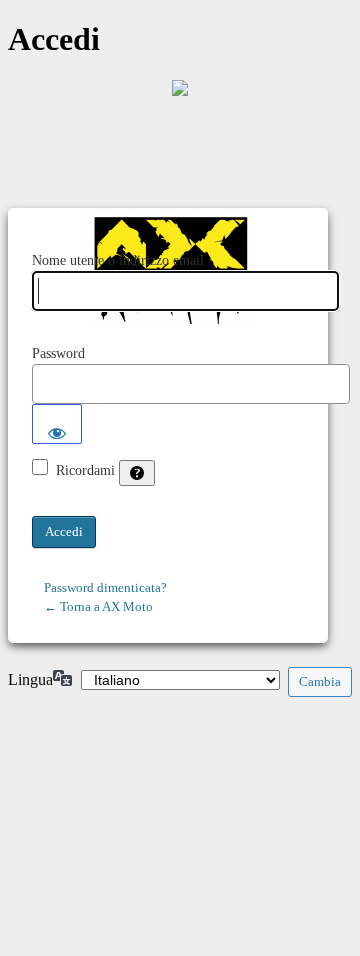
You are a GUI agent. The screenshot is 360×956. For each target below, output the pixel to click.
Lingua (30, 679)
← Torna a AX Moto (98, 606)
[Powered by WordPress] (180, 88)
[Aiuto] (137, 473)
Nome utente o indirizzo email (118, 260)
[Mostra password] (57, 424)
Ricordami (85, 470)
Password (58, 353)
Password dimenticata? (105, 587)
